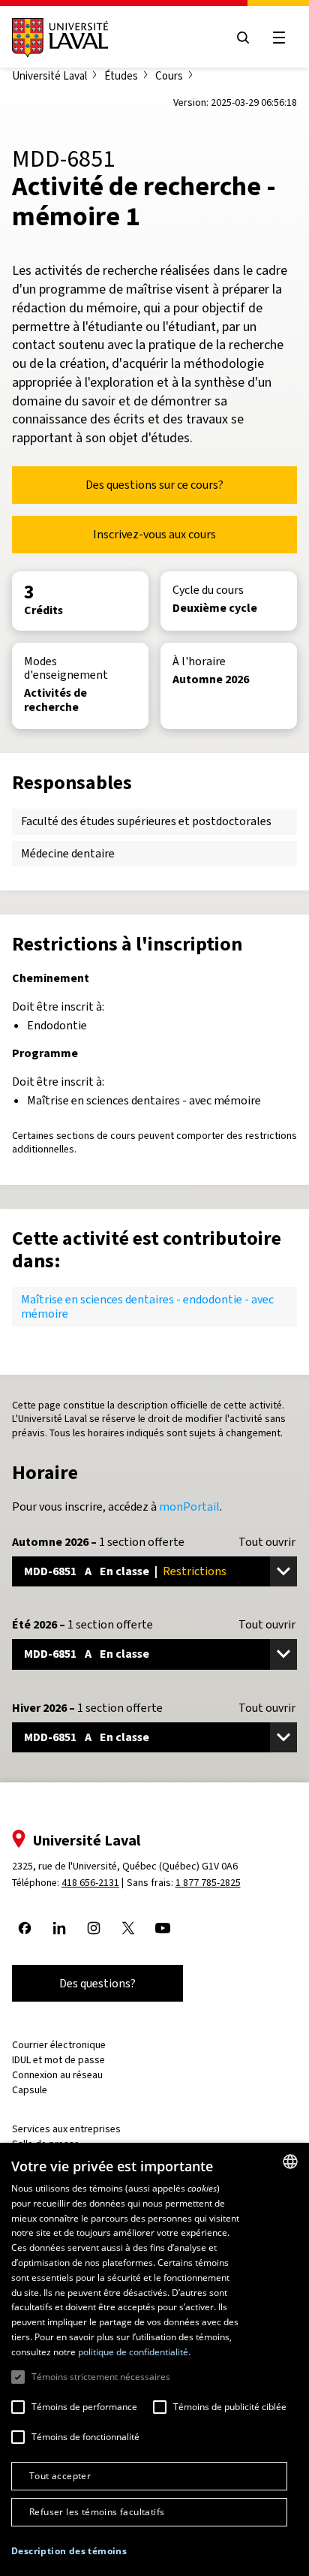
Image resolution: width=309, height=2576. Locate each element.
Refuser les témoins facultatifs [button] (97, 2512)
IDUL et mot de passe (58, 2060)
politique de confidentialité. (134, 2352)
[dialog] (154, 2359)
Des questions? (97, 1983)
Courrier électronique (59, 2045)
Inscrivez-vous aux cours (154, 534)
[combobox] (290, 2162)
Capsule (30, 2090)
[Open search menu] (243, 38)
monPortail (189, 1506)
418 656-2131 (90, 1883)
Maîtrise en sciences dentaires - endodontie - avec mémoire (147, 1306)
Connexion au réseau (57, 2075)
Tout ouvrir (267, 1542)
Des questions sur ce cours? (154, 485)
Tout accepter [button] (60, 2476)
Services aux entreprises (66, 2129)
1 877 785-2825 (208, 1883)
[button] (69, 2552)
